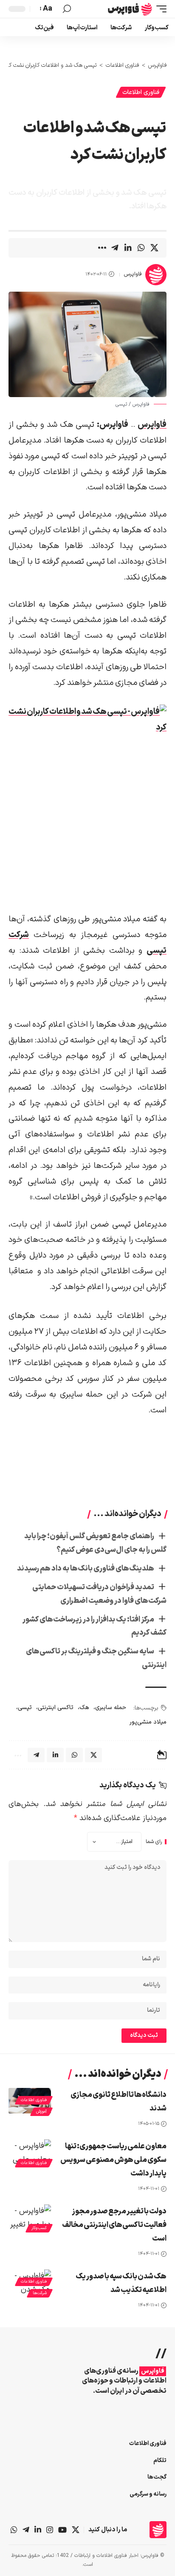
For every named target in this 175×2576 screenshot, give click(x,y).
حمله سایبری (111, 1708)
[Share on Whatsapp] (141, 248)
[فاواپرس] (130, 9)
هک (84, 1708)
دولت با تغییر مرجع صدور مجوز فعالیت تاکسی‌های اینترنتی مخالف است (114, 2225)
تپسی (25, 1708)
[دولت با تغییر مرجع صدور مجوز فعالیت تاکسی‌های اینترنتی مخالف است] (30, 2217)
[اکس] (76, 2530)
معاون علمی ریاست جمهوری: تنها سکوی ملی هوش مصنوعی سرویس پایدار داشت (113, 2160)
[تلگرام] (26, 2530)
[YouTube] (62, 2530)
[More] (102, 248)
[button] (159, 9)
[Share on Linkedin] (128, 248)
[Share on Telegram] (115, 248)
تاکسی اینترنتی (56, 1708)
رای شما (154, 1842)
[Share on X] (154, 248)
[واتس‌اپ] (14, 2530)
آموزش (41, 2112)
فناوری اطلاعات (141, 92)
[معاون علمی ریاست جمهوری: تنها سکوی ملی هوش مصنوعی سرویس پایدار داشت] (30, 2152)
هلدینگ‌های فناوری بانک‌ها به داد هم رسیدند (86, 1569)
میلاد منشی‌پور (148, 1722)
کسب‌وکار (39, 2228)
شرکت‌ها (40, 2293)
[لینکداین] (38, 2530)
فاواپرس (133, 274)
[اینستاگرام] (50, 2530)
